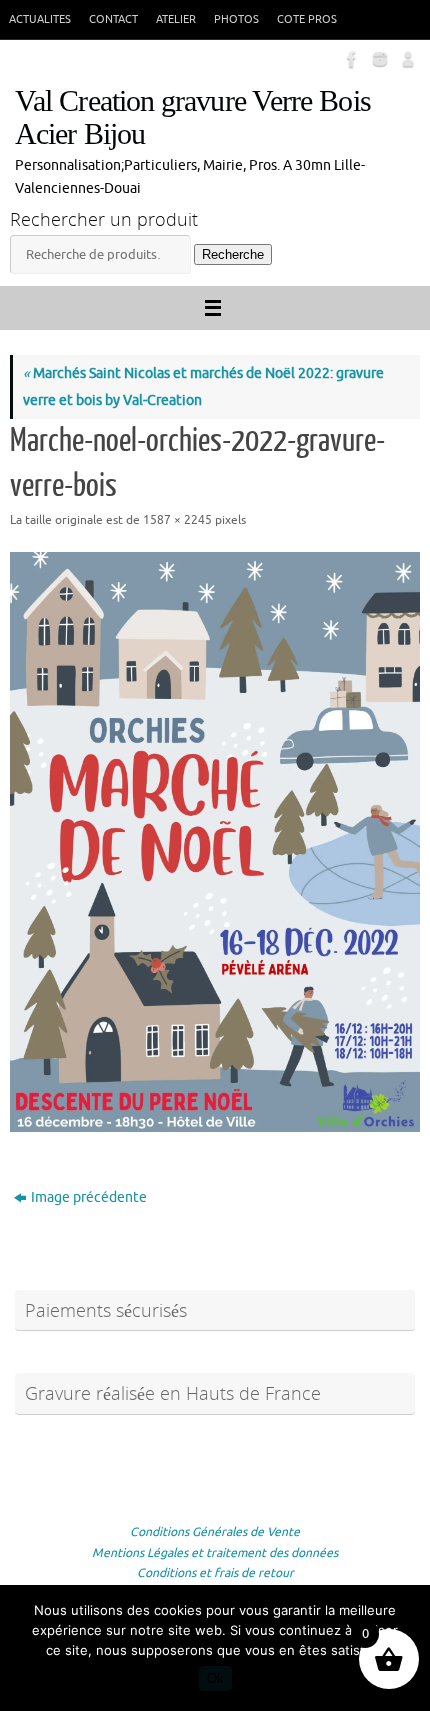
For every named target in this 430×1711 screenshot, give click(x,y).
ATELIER (176, 19)
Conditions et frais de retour (215, 1573)
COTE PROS (307, 19)
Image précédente (89, 1197)
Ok (215, 1678)
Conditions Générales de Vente (215, 1532)
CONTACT (113, 19)
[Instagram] (378, 59)
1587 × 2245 (177, 520)
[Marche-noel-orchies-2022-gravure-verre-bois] (215, 842)
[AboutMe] (406, 59)
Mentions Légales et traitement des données (215, 1553)
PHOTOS (236, 19)
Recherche (233, 254)
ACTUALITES (40, 19)
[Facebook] (350, 59)
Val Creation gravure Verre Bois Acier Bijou (193, 118)
